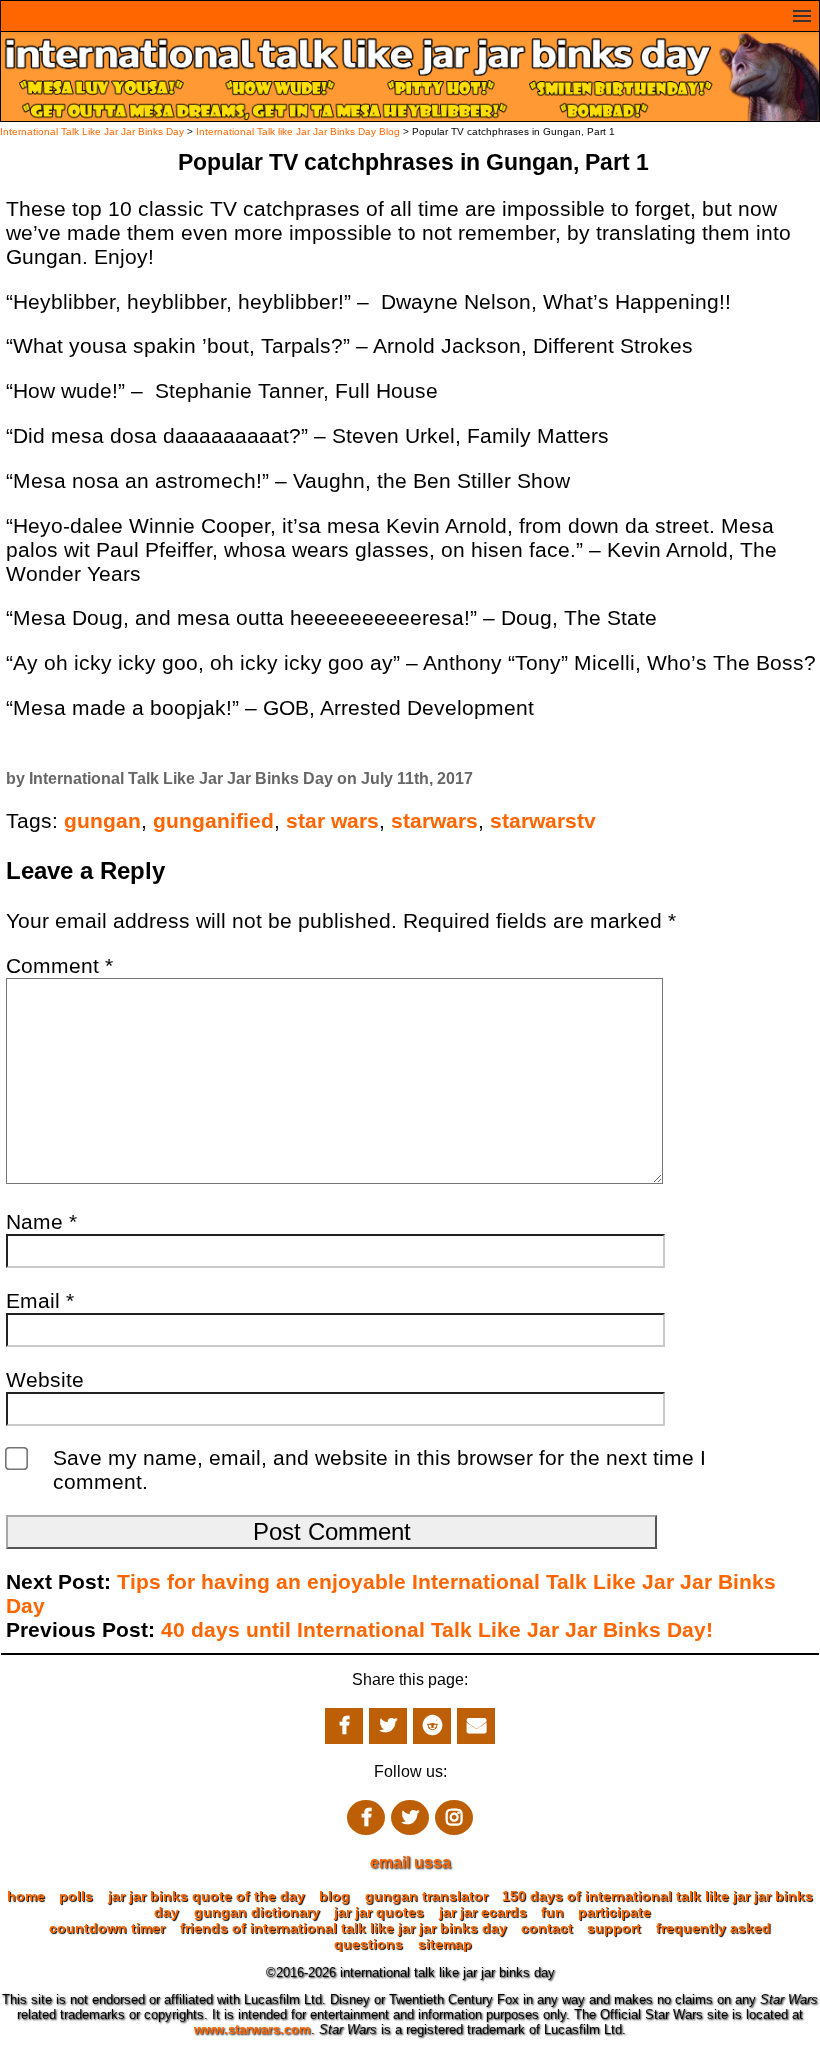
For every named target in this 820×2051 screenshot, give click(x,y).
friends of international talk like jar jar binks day (343, 1928)
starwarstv (543, 820)
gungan (102, 820)
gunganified (213, 820)
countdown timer (107, 1928)
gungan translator (426, 1896)
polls (76, 1896)
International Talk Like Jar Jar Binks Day (92, 131)
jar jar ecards (483, 1912)
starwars (434, 820)
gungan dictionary (257, 1912)
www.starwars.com (252, 2029)
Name (41, 1221)
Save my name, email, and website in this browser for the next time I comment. (379, 1469)
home (26, 1896)
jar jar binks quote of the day (206, 1896)
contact (547, 1928)
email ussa (410, 1862)
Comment (59, 965)
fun (552, 1912)
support (614, 1928)
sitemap (445, 1944)
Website (45, 1379)
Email (40, 1300)
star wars (332, 820)
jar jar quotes (379, 1912)
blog (334, 1896)
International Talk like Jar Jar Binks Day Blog (298, 131)
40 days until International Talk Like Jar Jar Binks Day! (437, 1629)
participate (614, 1912)
